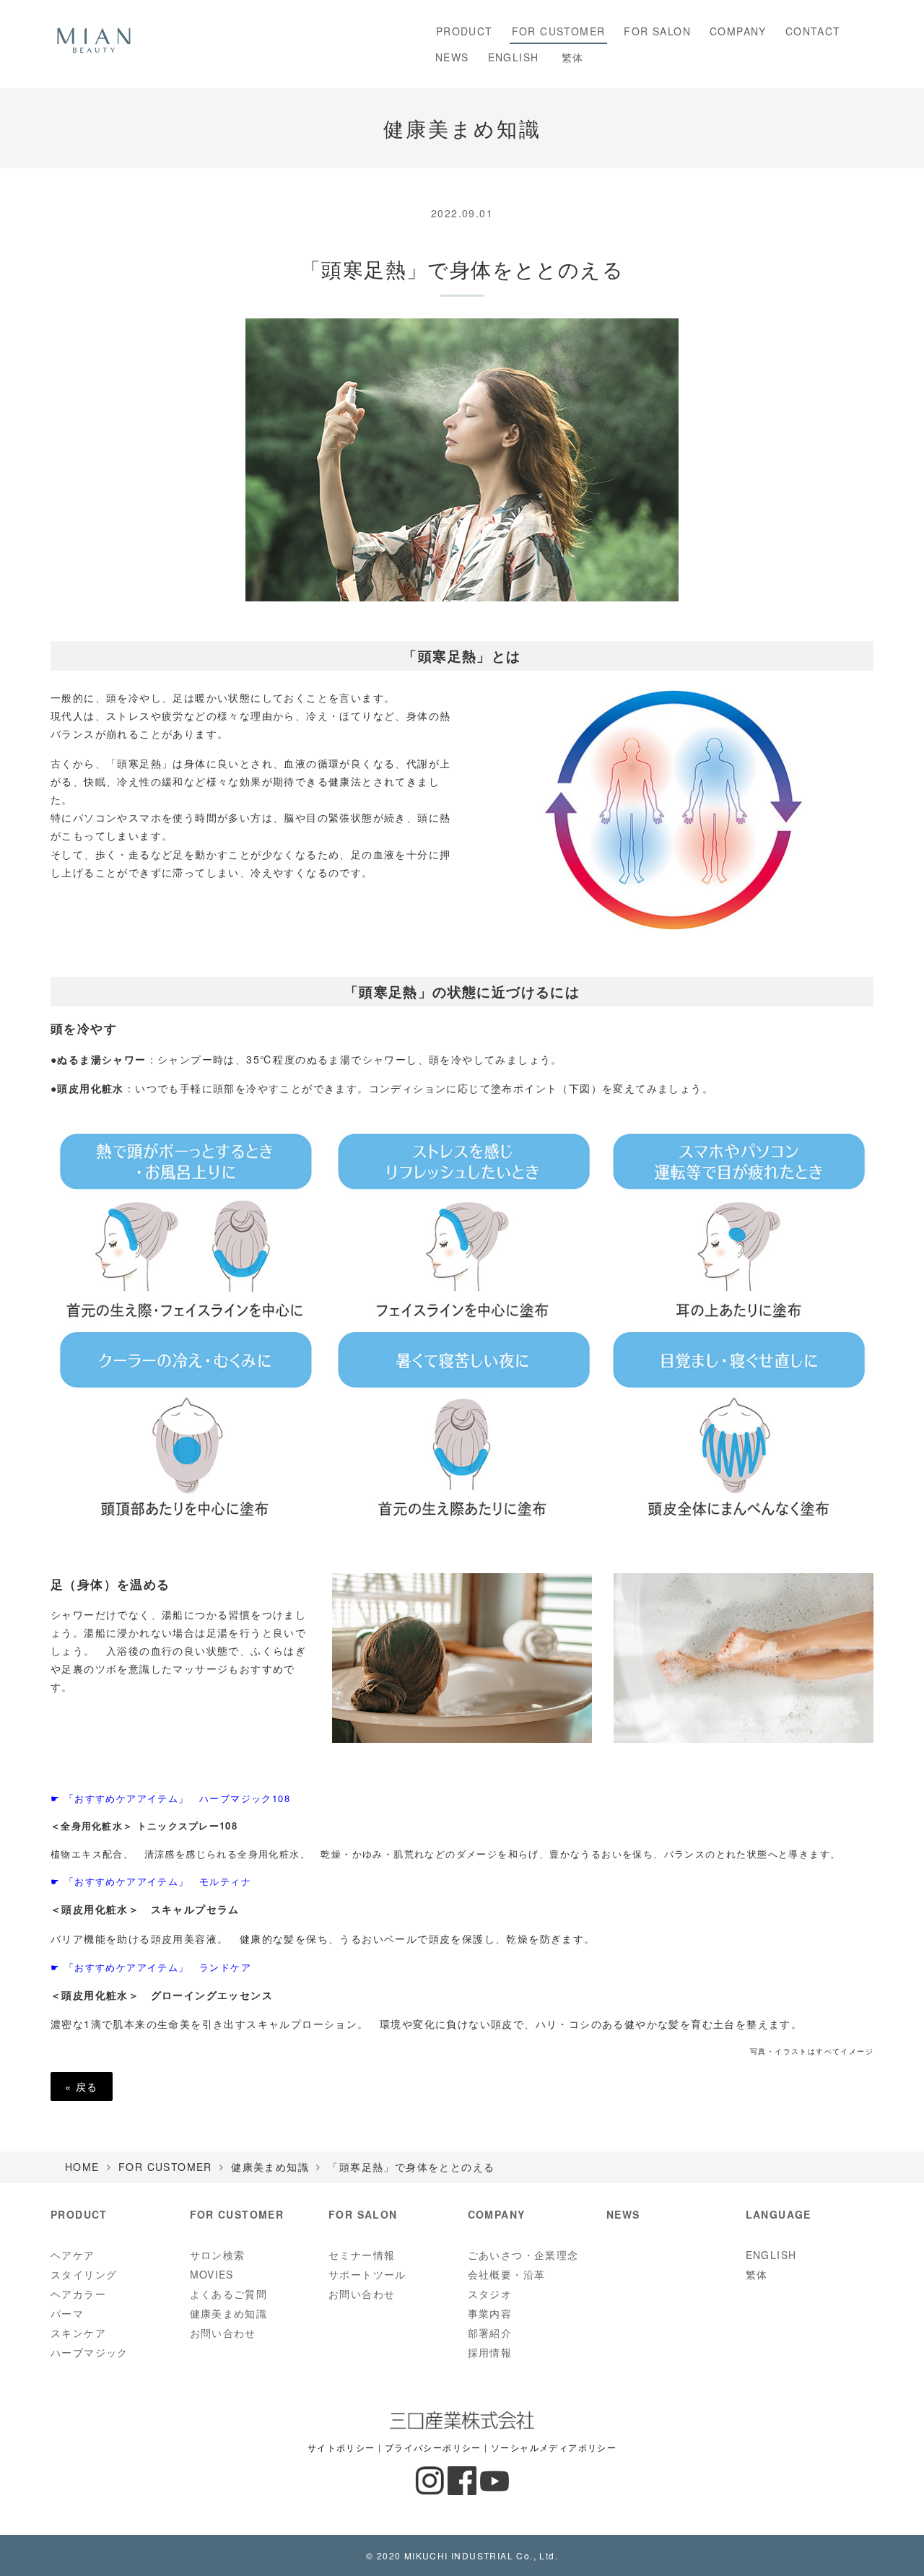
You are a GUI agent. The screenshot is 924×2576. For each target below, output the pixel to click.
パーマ (67, 2313)
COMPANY (738, 31)
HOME (82, 2167)
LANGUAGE (779, 2214)
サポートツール (367, 2274)
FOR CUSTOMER (559, 31)
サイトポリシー (341, 2447)
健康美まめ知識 (270, 2167)
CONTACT (813, 31)
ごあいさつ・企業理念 (523, 2255)
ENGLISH (514, 57)
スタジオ (490, 2294)
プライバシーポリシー (433, 2447)
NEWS (452, 57)
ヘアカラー (78, 2294)
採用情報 (490, 2352)
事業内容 (490, 2313)
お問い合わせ (223, 2333)
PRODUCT (461, 31)
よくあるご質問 (229, 2294)
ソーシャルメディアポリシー (554, 2447)
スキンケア (78, 2333)
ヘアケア (73, 2255)
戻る (82, 2087)
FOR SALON (657, 31)
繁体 (570, 57)
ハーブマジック (90, 2352)
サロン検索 (218, 2255)
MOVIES (212, 2274)
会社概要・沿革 (507, 2274)
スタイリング (84, 2274)
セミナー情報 (362, 2255)
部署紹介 (490, 2333)
